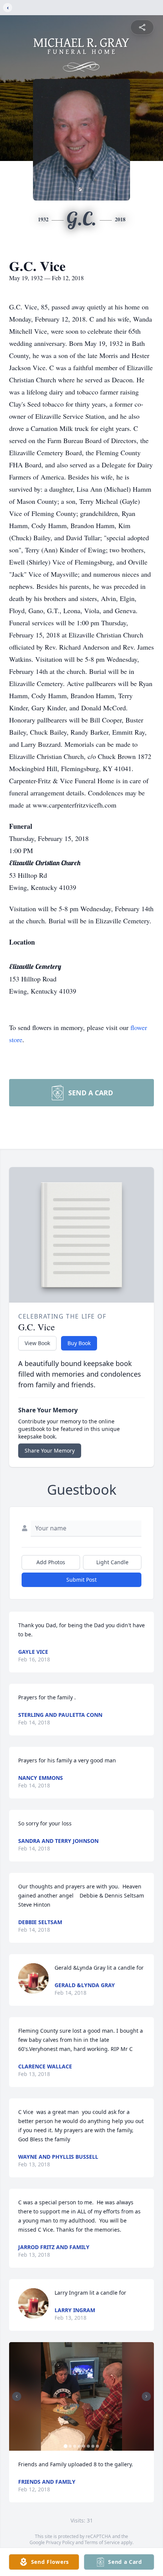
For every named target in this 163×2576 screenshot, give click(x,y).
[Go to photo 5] (84, 2446)
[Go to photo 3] (75, 2446)
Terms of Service (102, 2542)
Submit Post (81, 1580)
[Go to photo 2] (70, 2446)
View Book (37, 1343)
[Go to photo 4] (79, 2446)
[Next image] (146, 2396)
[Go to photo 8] (97, 2446)
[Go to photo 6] (88, 2446)
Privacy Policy (60, 2542)
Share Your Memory (50, 1450)
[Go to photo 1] (66, 2446)
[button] (82, 2397)
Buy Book (79, 1343)
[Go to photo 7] (93, 2446)
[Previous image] (17, 2396)
